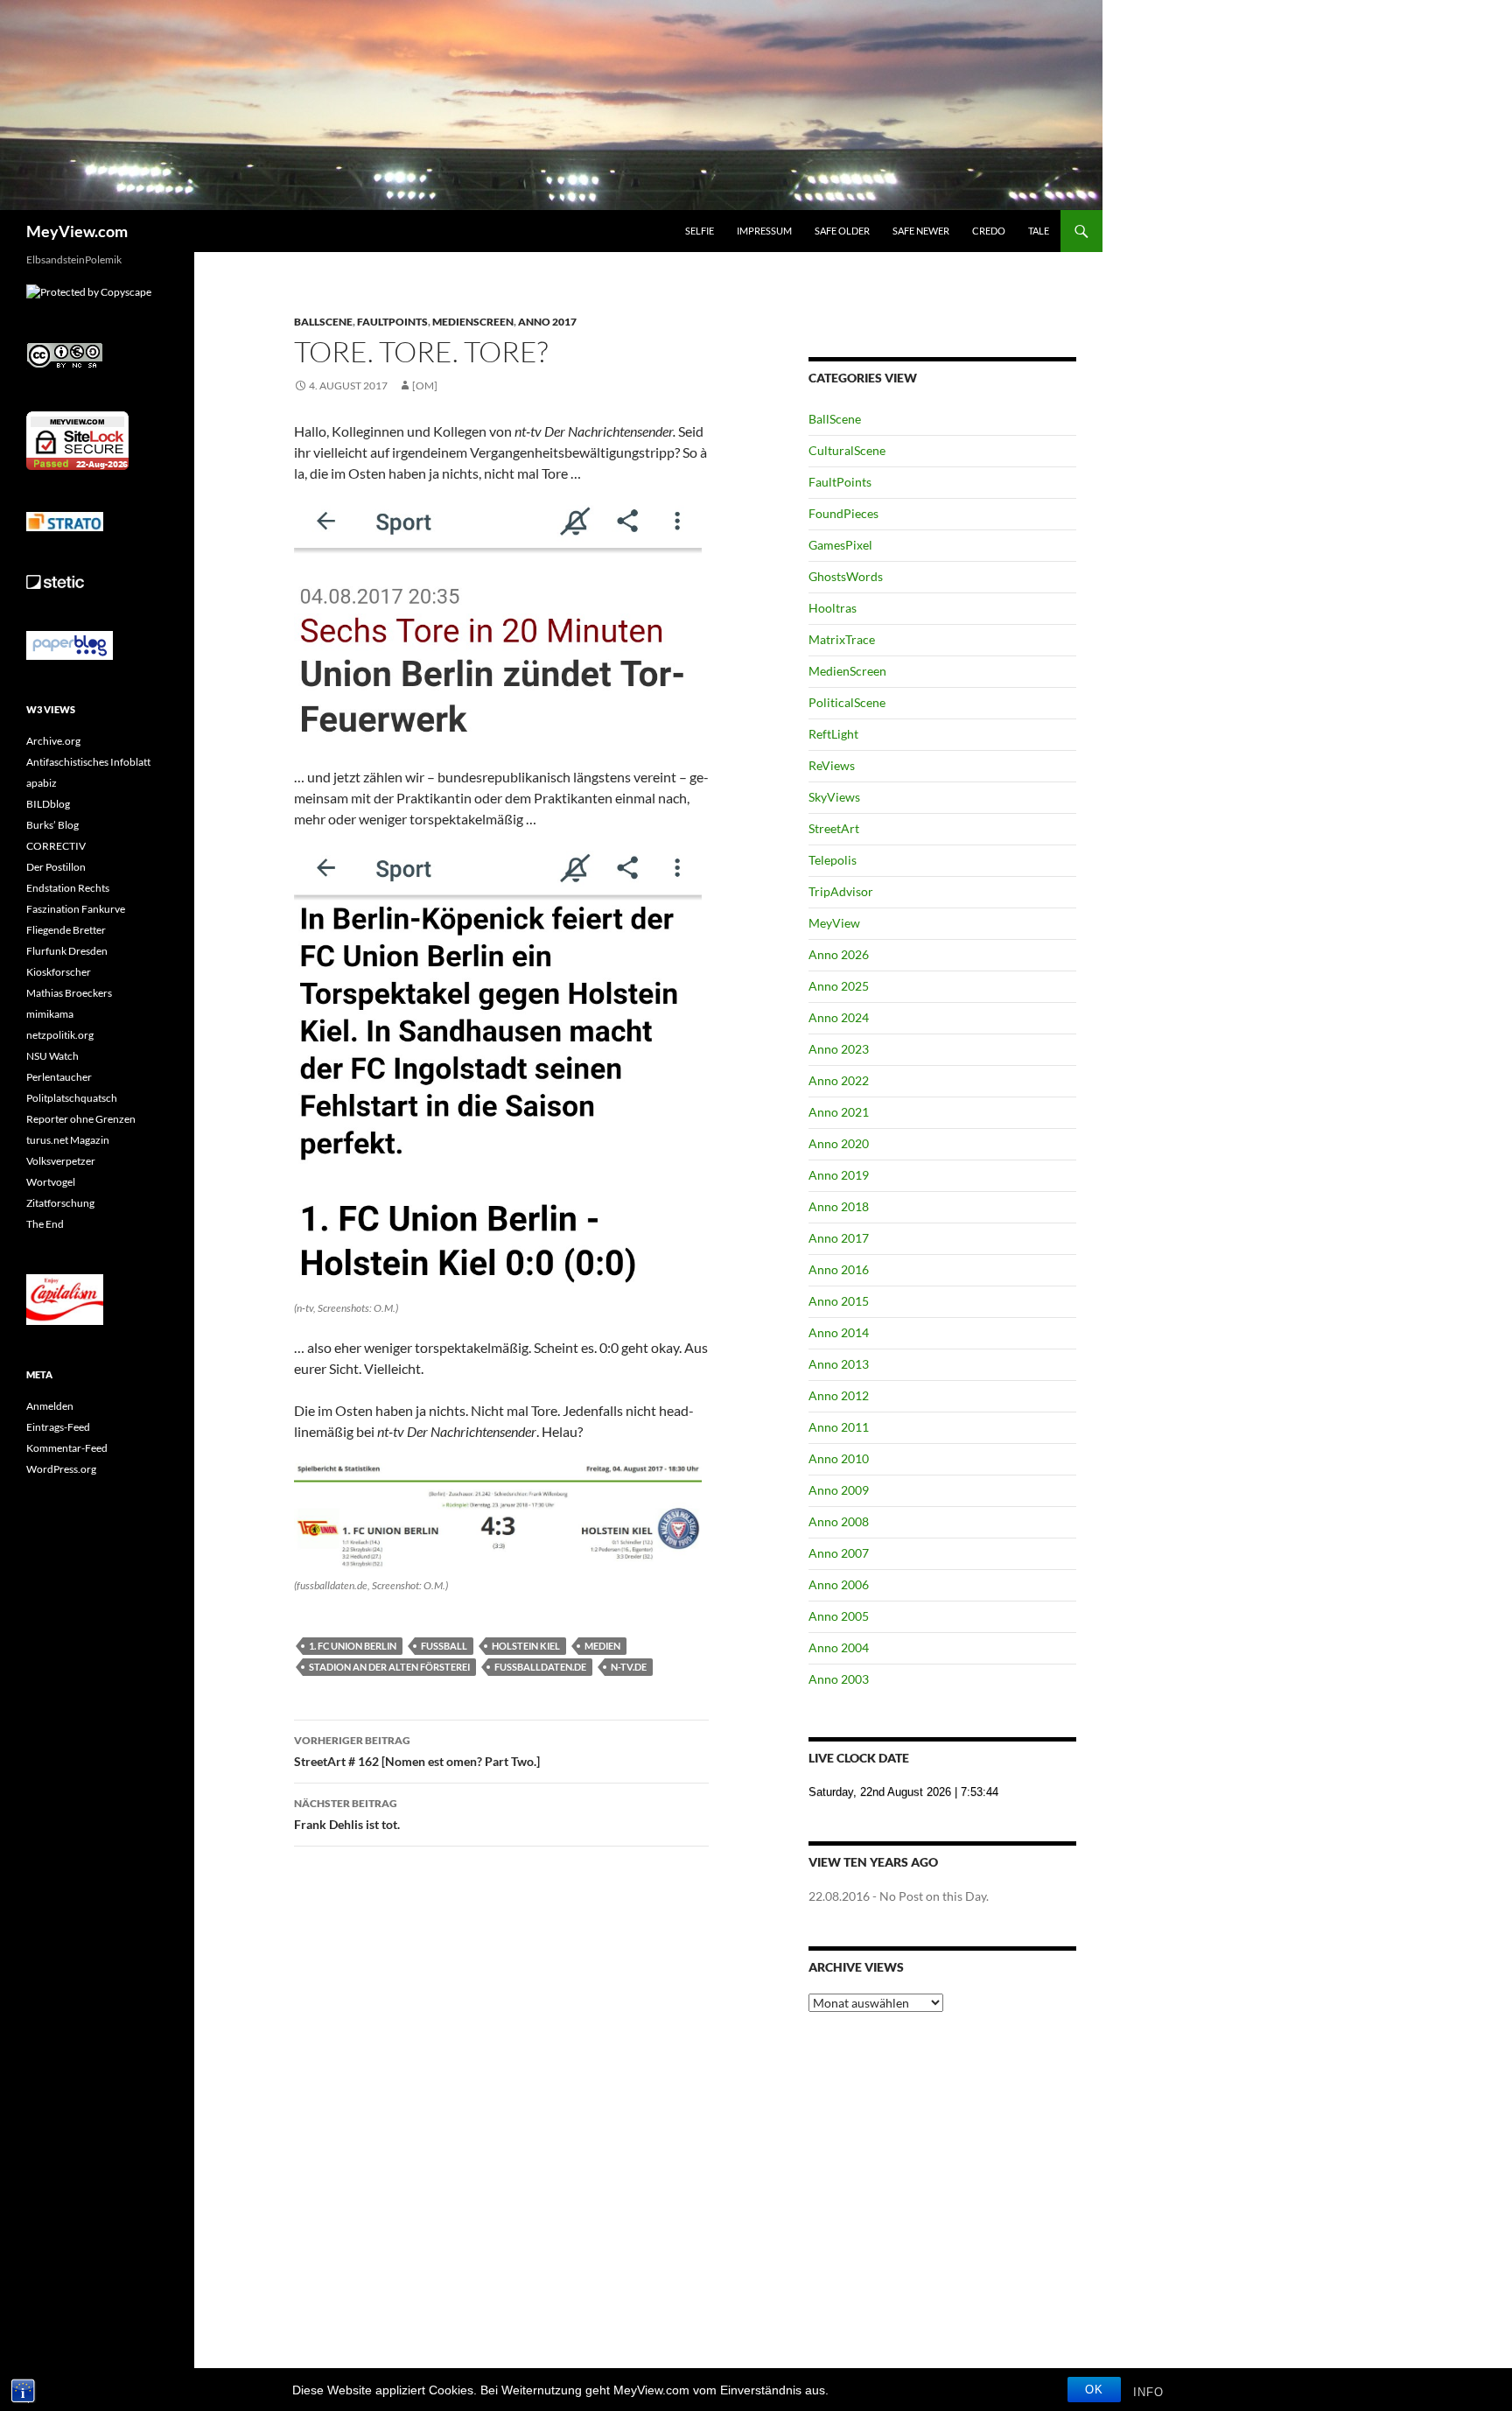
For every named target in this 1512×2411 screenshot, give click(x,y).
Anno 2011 (839, 1427)
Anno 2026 (839, 954)
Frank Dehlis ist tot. (347, 1814)
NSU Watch (52, 1056)
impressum (764, 231)
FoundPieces (843, 513)
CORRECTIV (56, 846)
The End (45, 1224)
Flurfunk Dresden (67, 951)
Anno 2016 (839, 1269)
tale (1039, 231)
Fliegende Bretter (66, 930)
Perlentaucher (59, 1077)
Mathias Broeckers (69, 993)
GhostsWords (846, 576)
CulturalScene (847, 450)
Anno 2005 (839, 1616)
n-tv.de (629, 1667)
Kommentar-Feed (67, 1448)
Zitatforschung (60, 1203)
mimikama (50, 1014)
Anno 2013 (839, 1364)
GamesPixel (840, 545)
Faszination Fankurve (76, 909)
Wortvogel (51, 1182)
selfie (700, 231)
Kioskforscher (59, 972)
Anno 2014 (839, 1332)
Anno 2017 (547, 322)
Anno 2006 (839, 1584)
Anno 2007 (839, 1553)
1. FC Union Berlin (353, 1646)
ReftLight (833, 734)
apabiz (42, 783)
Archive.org (53, 741)
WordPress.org (61, 1469)
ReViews (832, 765)
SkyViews (834, 797)
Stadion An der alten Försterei (389, 1667)
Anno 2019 (839, 1175)
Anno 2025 (839, 986)
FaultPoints (392, 322)
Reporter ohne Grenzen (81, 1119)
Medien (602, 1646)
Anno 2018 (839, 1206)
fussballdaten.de (540, 1667)
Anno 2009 (839, 1490)
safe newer (921, 231)
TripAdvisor (841, 891)
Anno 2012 (839, 1395)
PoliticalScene (847, 702)
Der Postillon (56, 867)
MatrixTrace (842, 639)
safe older (842, 231)
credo (989, 231)
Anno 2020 (839, 1143)
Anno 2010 (839, 1458)
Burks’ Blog (52, 825)
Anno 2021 (839, 1112)
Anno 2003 (839, 1679)
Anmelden (50, 1406)
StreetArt (834, 828)
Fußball (444, 1646)
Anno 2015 (839, 1301)
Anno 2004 (839, 1647)
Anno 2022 (839, 1080)
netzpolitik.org (60, 1035)
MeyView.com (77, 231)
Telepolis (833, 860)
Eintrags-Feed (58, 1427)
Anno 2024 (839, 1017)
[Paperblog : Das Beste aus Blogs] (70, 645)
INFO (1148, 2392)
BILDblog (48, 804)
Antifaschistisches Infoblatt (88, 762)
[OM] (425, 385)
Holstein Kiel (526, 1646)
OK (1094, 2390)
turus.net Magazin (68, 1140)
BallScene (323, 322)
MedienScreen (473, 322)
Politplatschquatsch (72, 1098)
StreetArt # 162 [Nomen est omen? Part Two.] (417, 1751)
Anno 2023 (839, 1049)
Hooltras (833, 608)
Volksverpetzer (61, 1161)
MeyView (834, 923)
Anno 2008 (839, 1521)
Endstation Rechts (68, 888)
